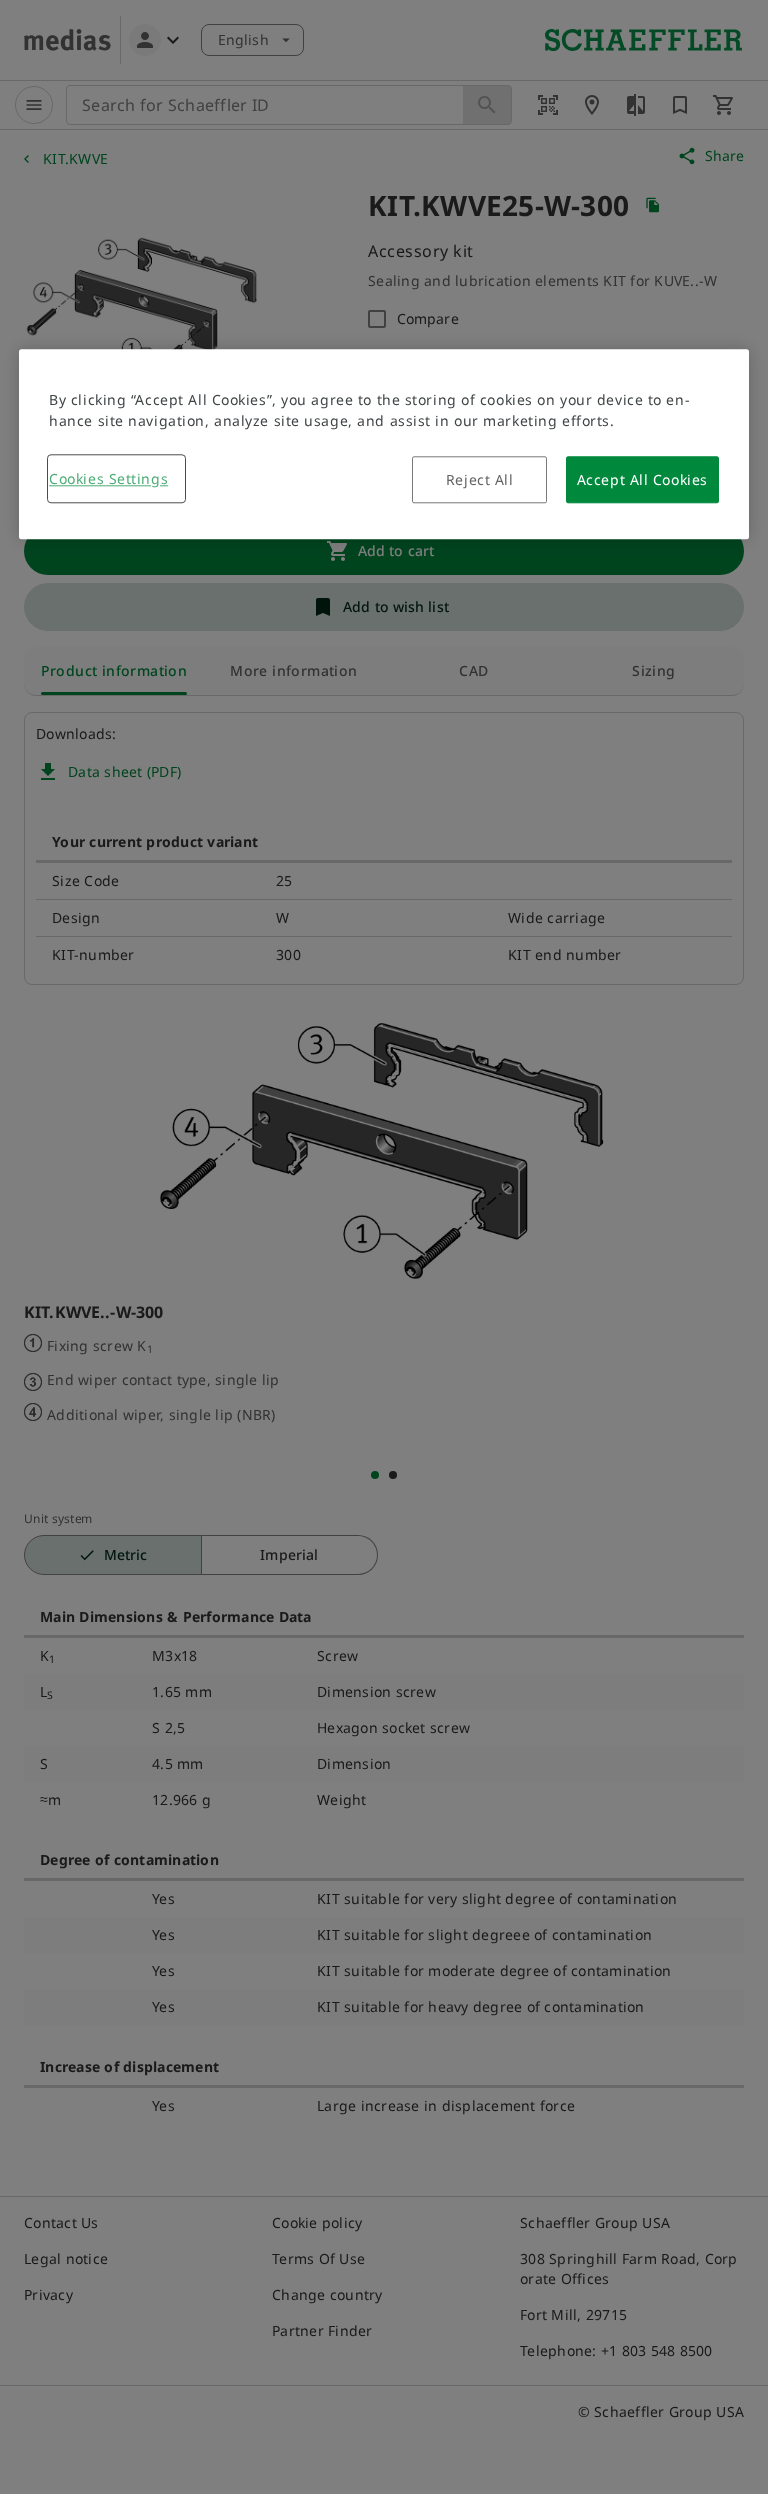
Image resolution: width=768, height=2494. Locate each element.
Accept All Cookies (642, 479)
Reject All (480, 479)
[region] (384, 444)
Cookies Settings (108, 478)
